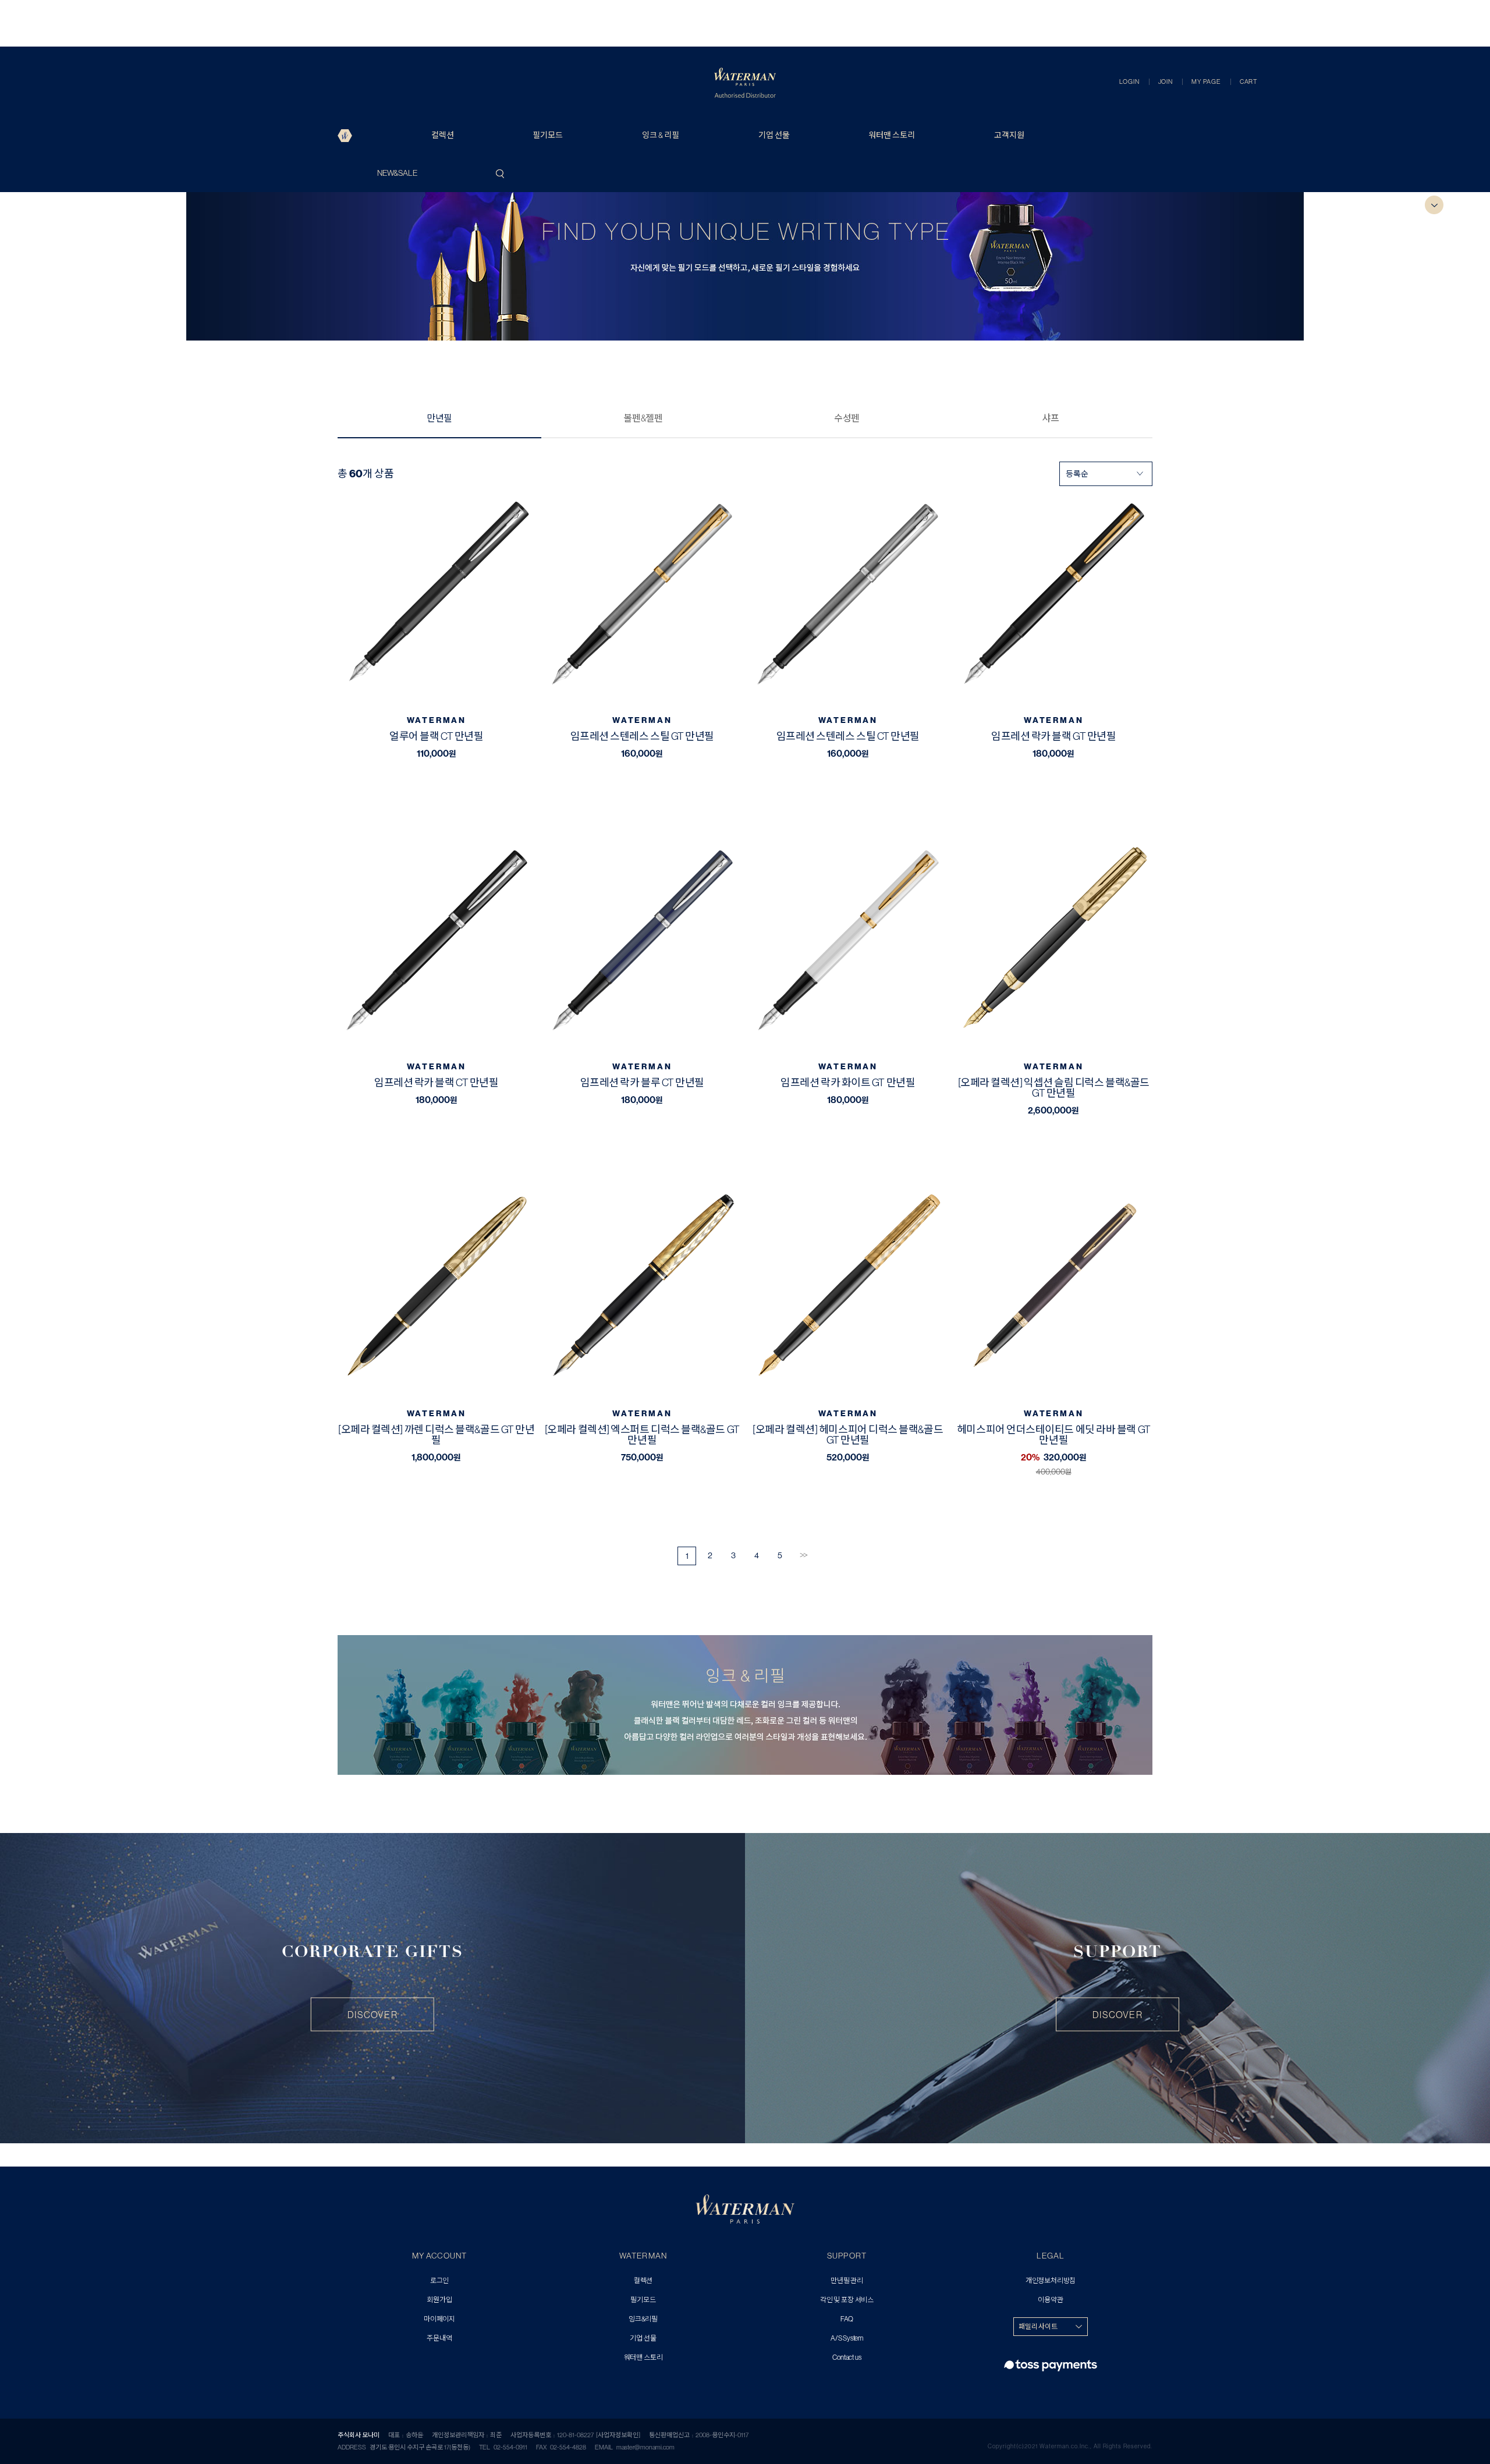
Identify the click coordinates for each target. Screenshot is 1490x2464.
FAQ (847, 2319)
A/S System (847, 2339)
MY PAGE (1206, 81)
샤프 (1051, 418)
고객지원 (1009, 135)
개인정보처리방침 (1051, 2281)
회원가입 (439, 2300)
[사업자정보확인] (618, 2435)
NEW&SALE (397, 173)
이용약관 (1050, 2300)
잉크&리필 (643, 2319)
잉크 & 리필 (661, 135)
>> (803, 1555)
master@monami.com (645, 2447)
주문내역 (439, 2339)
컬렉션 (443, 135)
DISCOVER (372, 2015)
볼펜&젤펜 (643, 418)
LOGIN (1129, 81)
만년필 (439, 418)
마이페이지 (439, 2319)
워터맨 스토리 (892, 135)
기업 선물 (774, 135)
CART (1248, 81)
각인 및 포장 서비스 (847, 2300)
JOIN (1166, 81)
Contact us (847, 2358)
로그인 (439, 2281)
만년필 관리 (847, 2281)
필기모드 (548, 135)
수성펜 (847, 418)
